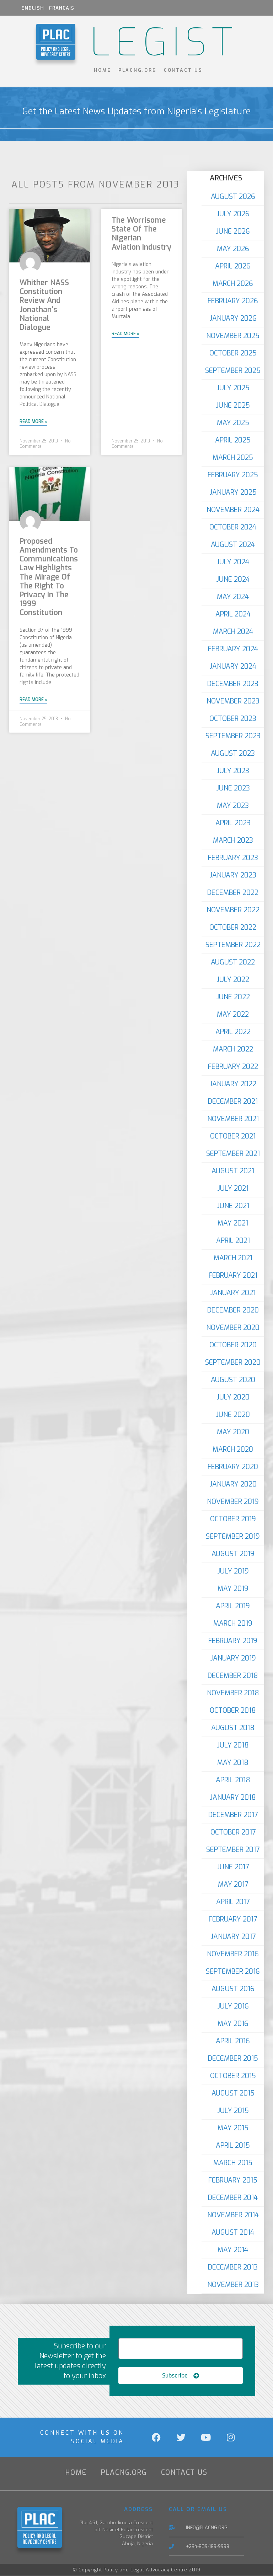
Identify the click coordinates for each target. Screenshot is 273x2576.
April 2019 (233, 1606)
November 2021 (233, 1119)
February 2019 (233, 1641)
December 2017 (233, 1815)
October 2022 (233, 927)
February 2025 (233, 475)
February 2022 (233, 1067)
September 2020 (233, 1362)
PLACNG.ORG (138, 70)
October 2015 (233, 2076)
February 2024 (233, 649)
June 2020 (233, 1415)
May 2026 (233, 249)
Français (62, 8)
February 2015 (233, 2180)
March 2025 (233, 458)
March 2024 (233, 632)
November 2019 (233, 1502)
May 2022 (233, 1014)
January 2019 (233, 1658)
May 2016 (233, 2024)
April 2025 (233, 440)
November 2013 (233, 2285)
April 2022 (233, 1032)
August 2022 (233, 962)
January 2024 (233, 666)
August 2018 (233, 1728)
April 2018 (233, 1780)
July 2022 (233, 980)
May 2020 (233, 1432)
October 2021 (233, 1136)
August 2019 (233, 1554)
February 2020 (233, 1467)
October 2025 (233, 353)
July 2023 (233, 771)
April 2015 (233, 2145)
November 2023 (233, 701)
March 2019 (233, 1623)
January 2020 (233, 1484)
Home (103, 70)
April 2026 (233, 266)
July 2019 (233, 1571)
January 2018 (233, 1797)
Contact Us (183, 70)
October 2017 (233, 1832)
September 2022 (233, 945)
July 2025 (233, 388)
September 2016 (233, 1971)
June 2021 (233, 1206)
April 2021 (233, 1241)
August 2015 (233, 2093)
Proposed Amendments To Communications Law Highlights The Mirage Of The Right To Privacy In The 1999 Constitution (49, 577)
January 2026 (233, 318)
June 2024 (233, 579)
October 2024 (233, 527)
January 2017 (233, 1937)
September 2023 (233, 736)
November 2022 (233, 910)
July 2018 (233, 1745)
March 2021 (233, 1258)
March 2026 (233, 284)
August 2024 (233, 545)
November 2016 (233, 1954)
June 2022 (233, 997)
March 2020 (233, 1449)
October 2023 (233, 719)
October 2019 (233, 1519)
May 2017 (233, 1884)
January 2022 (233, 1084)
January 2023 (233, 875)
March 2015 (233, 2163)
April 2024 (233, 614)
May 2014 (233, 2250)
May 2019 (233, 1589)
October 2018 (233, 1710)
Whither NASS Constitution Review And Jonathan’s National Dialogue (44, 305)
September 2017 (233, 1850)
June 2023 (233, 788)
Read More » (33, 422)
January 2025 (233, 492)
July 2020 (233, 1397)
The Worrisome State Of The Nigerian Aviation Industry (141, 234)
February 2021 (233, 1275)
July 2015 (233, 2111)
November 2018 (233, 1693)
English (33, 8)
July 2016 (233, 2006)
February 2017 (233, 1919)
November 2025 (233, 336)
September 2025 (233, 371)
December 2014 (233, 2198)
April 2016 (233, 2041)
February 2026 (233, 301)
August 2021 (233, 1171)
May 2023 (233, 806)
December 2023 (233, 684)
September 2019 (233, 1536)
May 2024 (233, 597)
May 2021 (233, 1223)
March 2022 (233, 1049)
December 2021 (233, 1101)
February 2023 (233, 858)
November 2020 (233, 1328)
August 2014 (233, 2232)
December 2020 (233, 1310)
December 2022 (233, 893)
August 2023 (233, 753)
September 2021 (233, 1154)
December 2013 (233, 2267)
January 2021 (233, 1293)
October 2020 (233, 1345)
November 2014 (233, 2215)
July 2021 (233, 1188)
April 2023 (233, 823)
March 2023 (233, 840)
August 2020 (233, 1380)
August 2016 (233, 1989)
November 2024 (233, 510)
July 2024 (233, 562)
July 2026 (233, 214)
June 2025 (233, 405)
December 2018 (233, 1676)
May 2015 (233, 2128)
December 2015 (233, 2058)
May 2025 (233, 423)
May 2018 (233, 1763)
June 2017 (233, 1867)
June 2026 (233, 231)
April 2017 (233, 1902)
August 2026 (233, 197)
